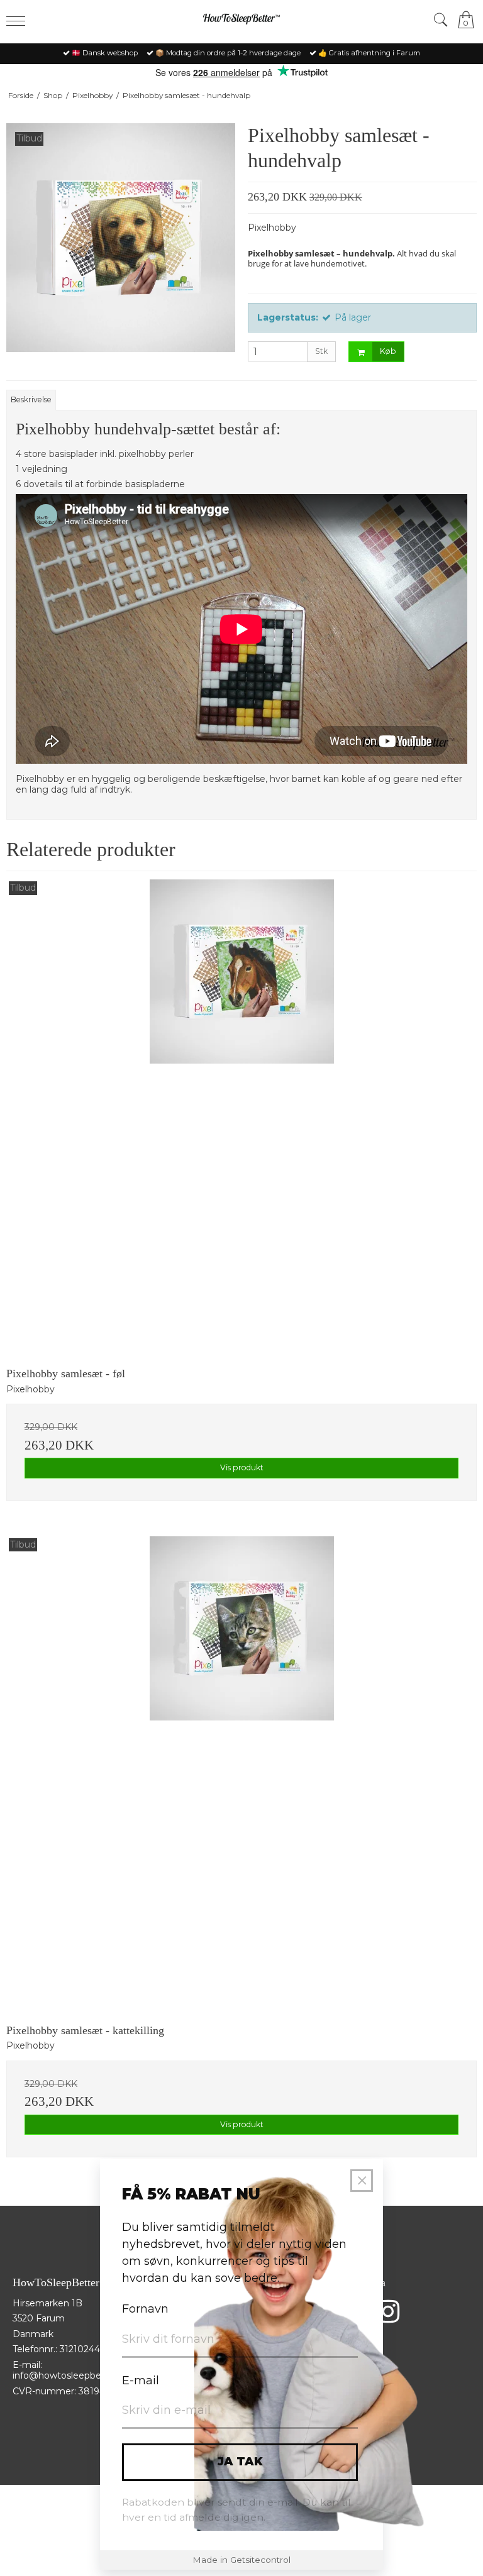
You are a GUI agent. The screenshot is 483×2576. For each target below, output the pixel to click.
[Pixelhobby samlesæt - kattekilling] (241, 1771)
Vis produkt (242, 1467)
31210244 (80, 2349)
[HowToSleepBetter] (241, 20)
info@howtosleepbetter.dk (71, 2375)
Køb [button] (388, 351)
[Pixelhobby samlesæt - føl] (241, 1115)
